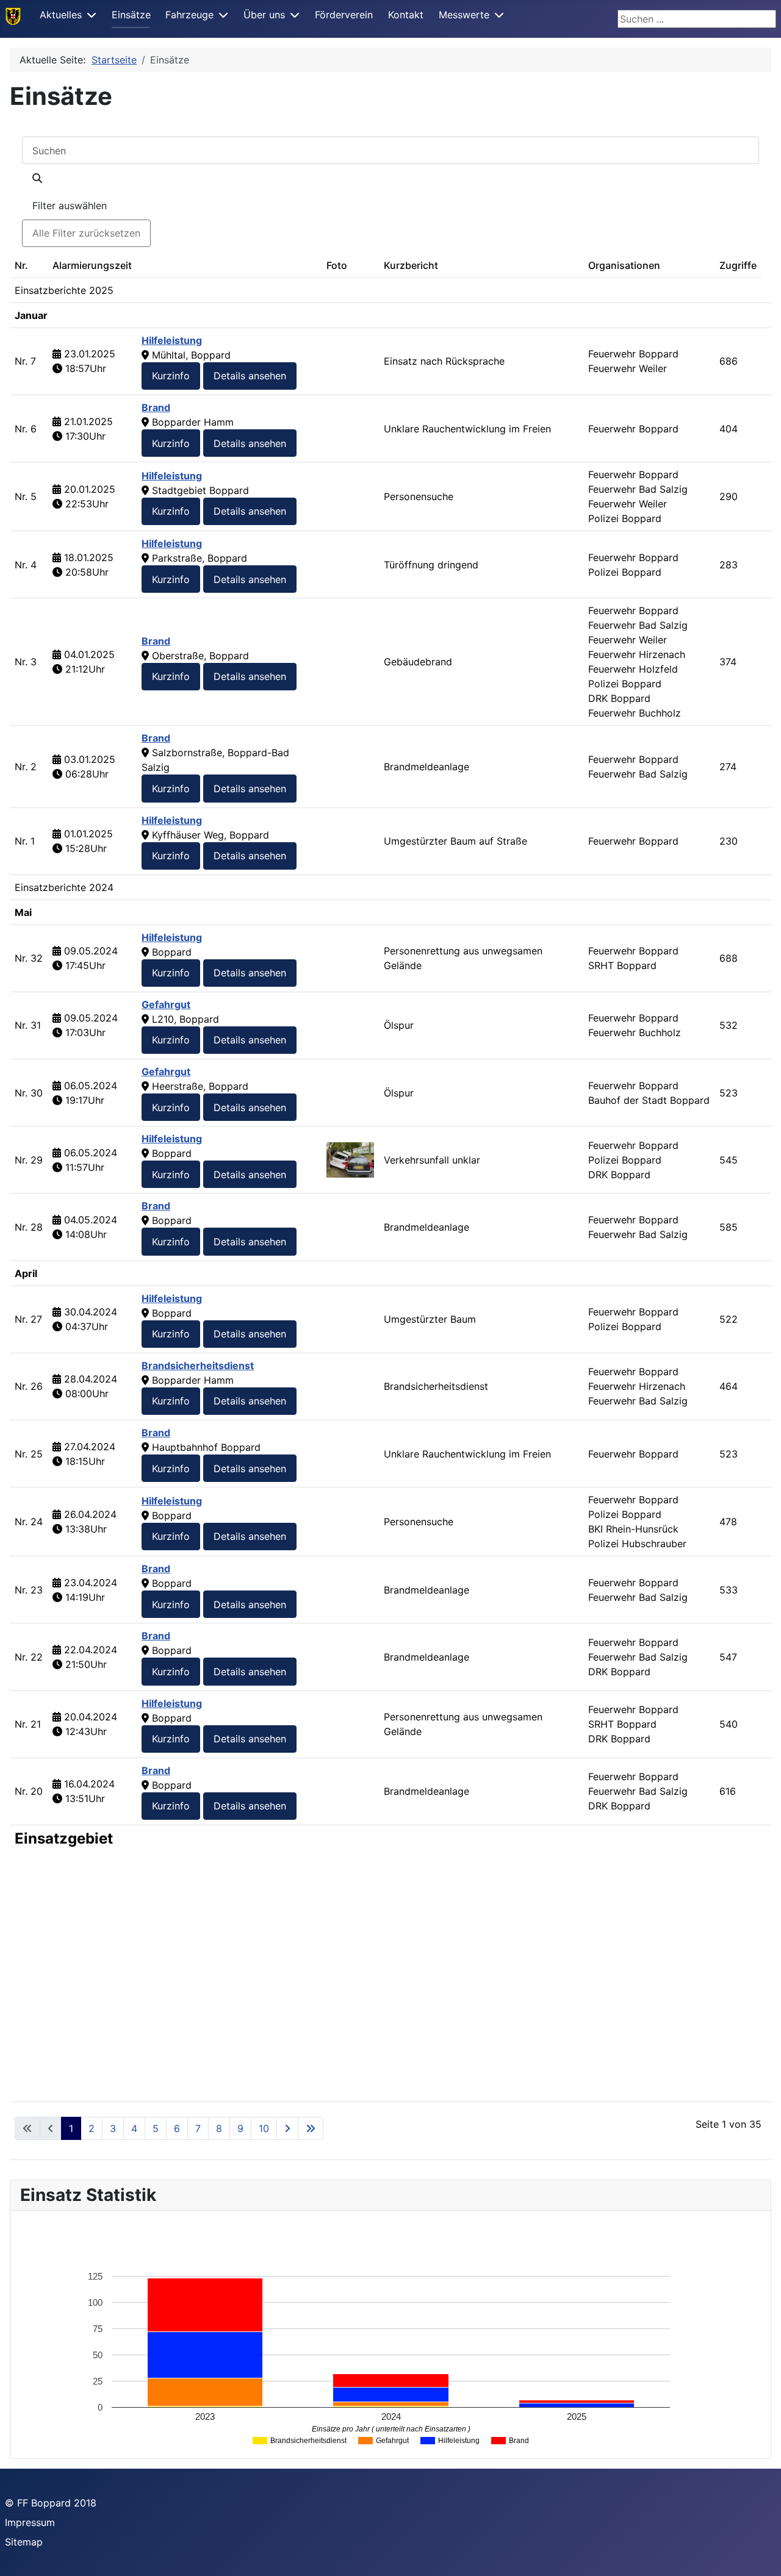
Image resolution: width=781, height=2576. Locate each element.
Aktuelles (61, 15)
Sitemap (24, 2542)
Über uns (264, 15)
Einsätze (131, 15)
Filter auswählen (70, 206)
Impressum (30, 2522)
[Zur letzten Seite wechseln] (311, 2128)
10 (264, 2128)
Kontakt (406, 15)
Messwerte (464, 15)
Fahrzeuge (189, 15)
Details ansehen (250, 376)
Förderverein (344, 15)
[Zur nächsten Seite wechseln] (287, 2128)
